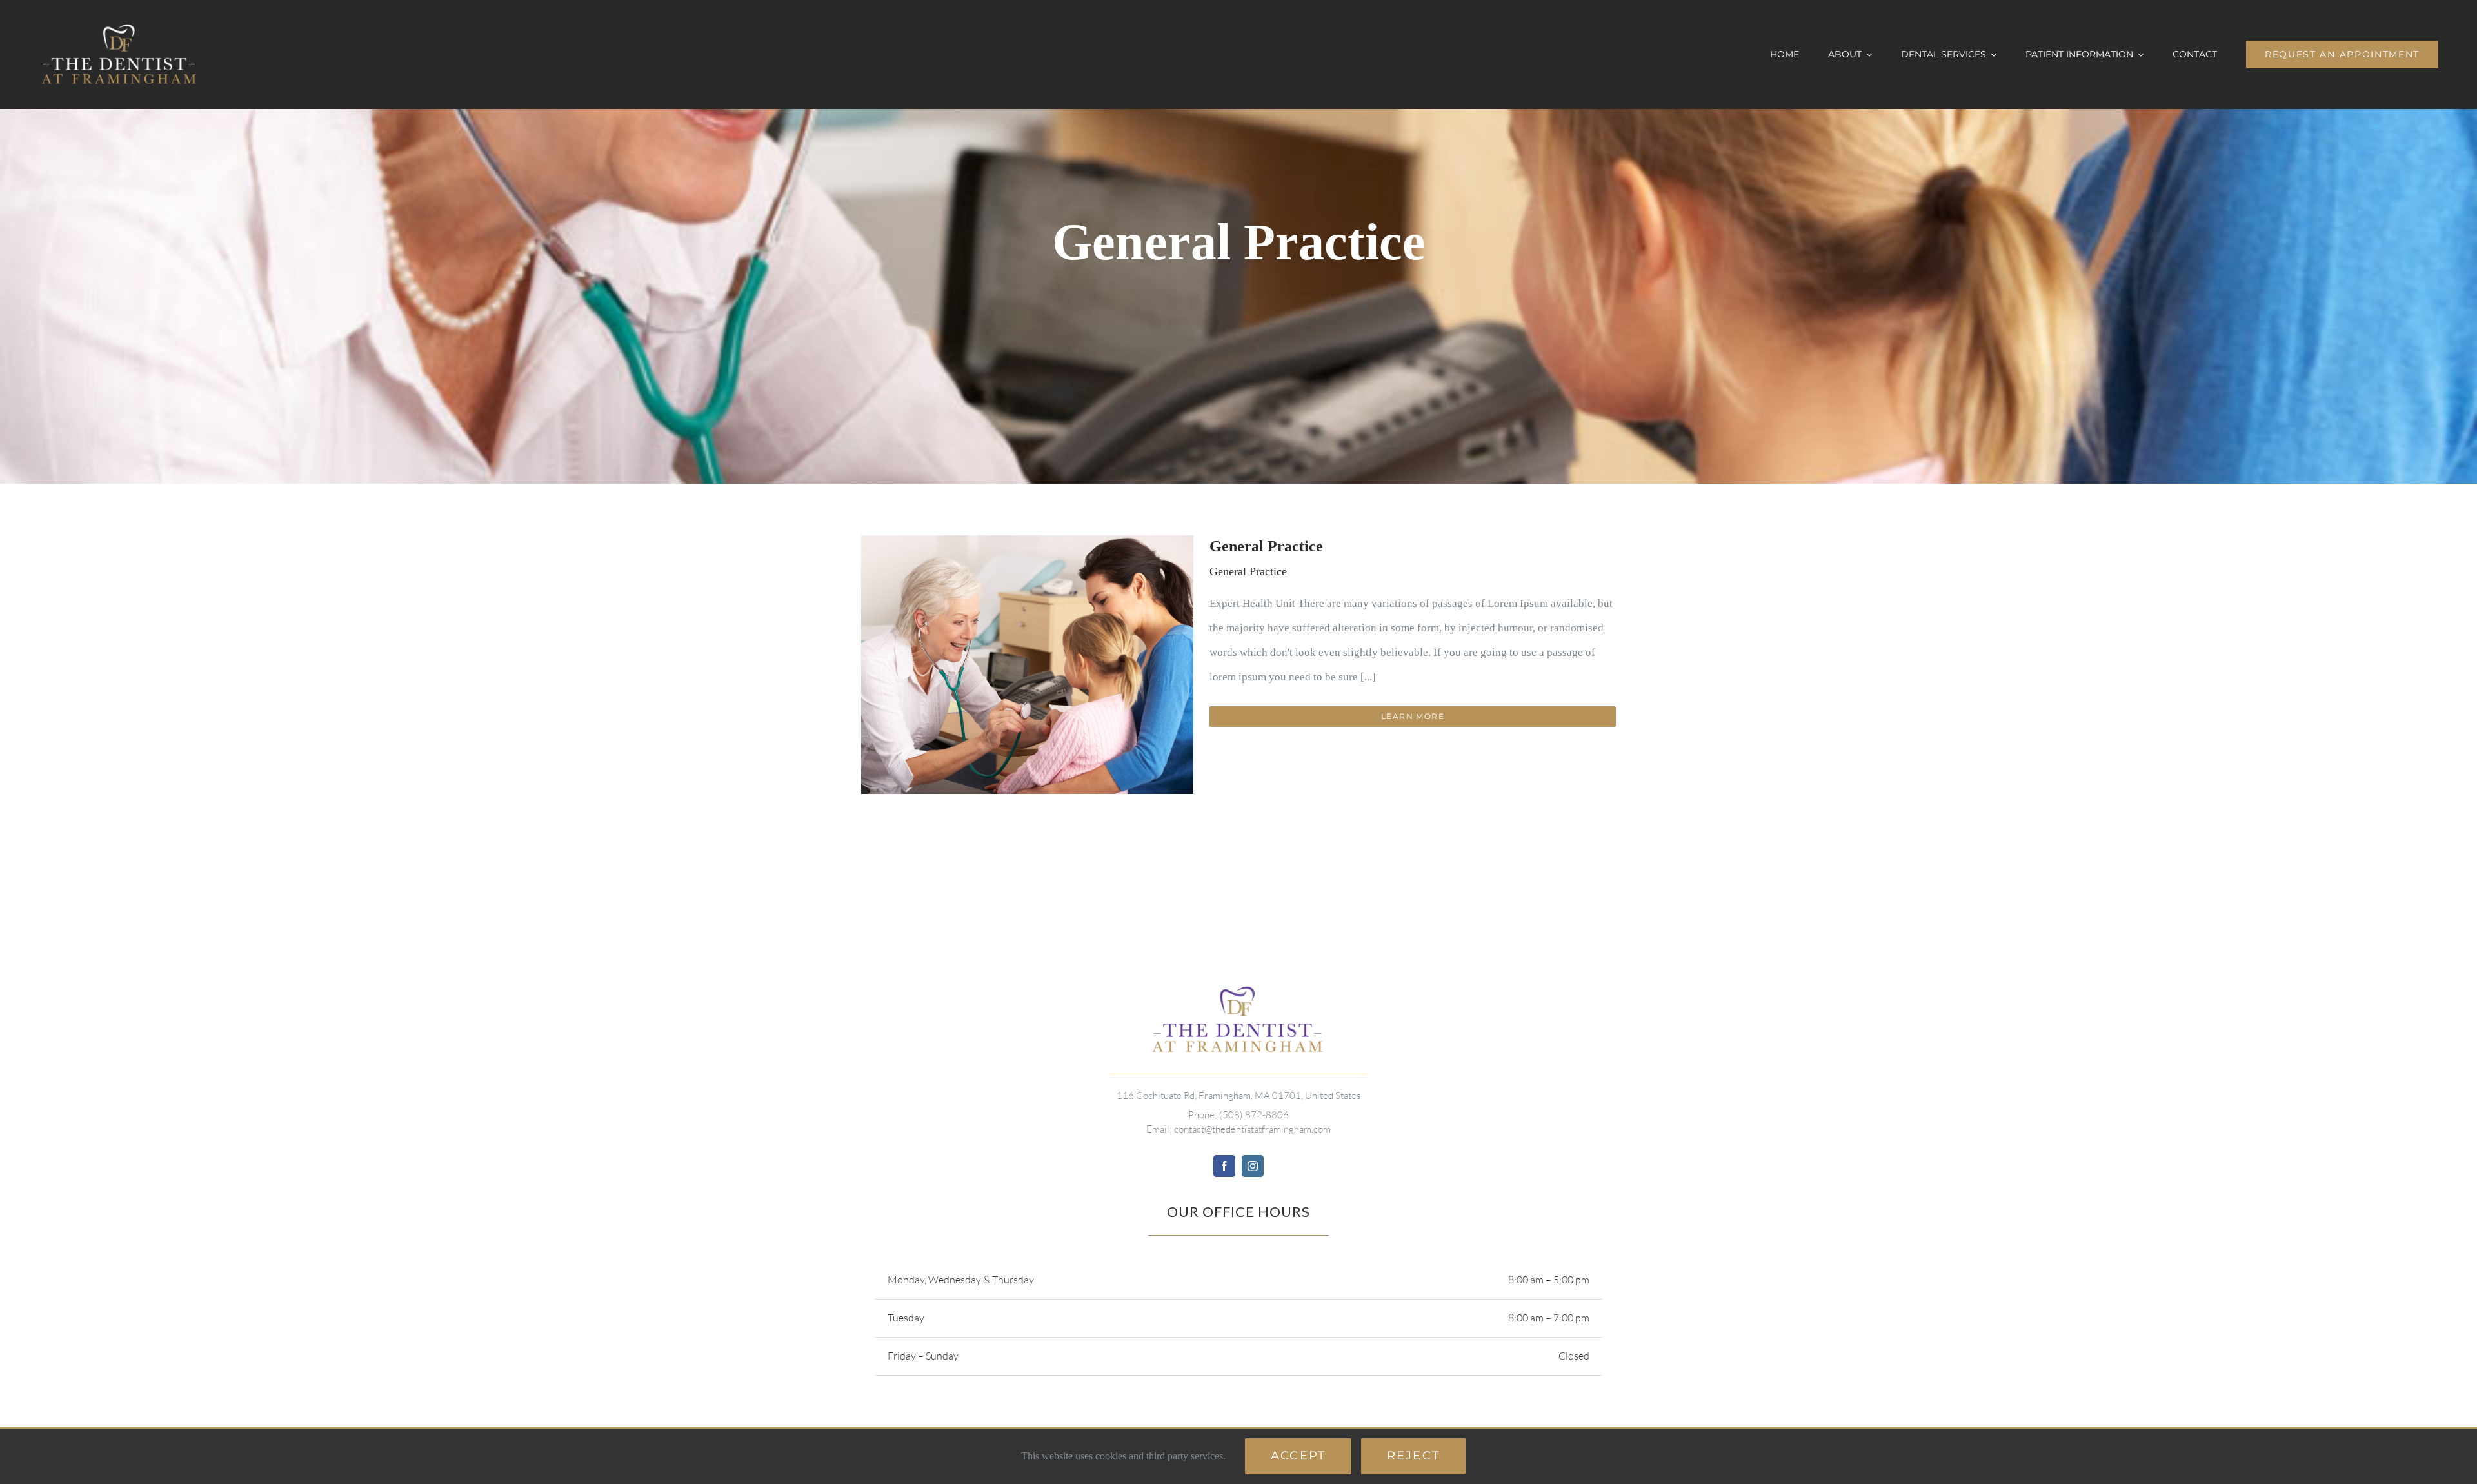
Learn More (1413, 716)
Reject (1413, 1456)
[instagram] (1253, 1166)
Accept (1298, 1456)
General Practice (1266, 546)
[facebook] (1224, 1166)
